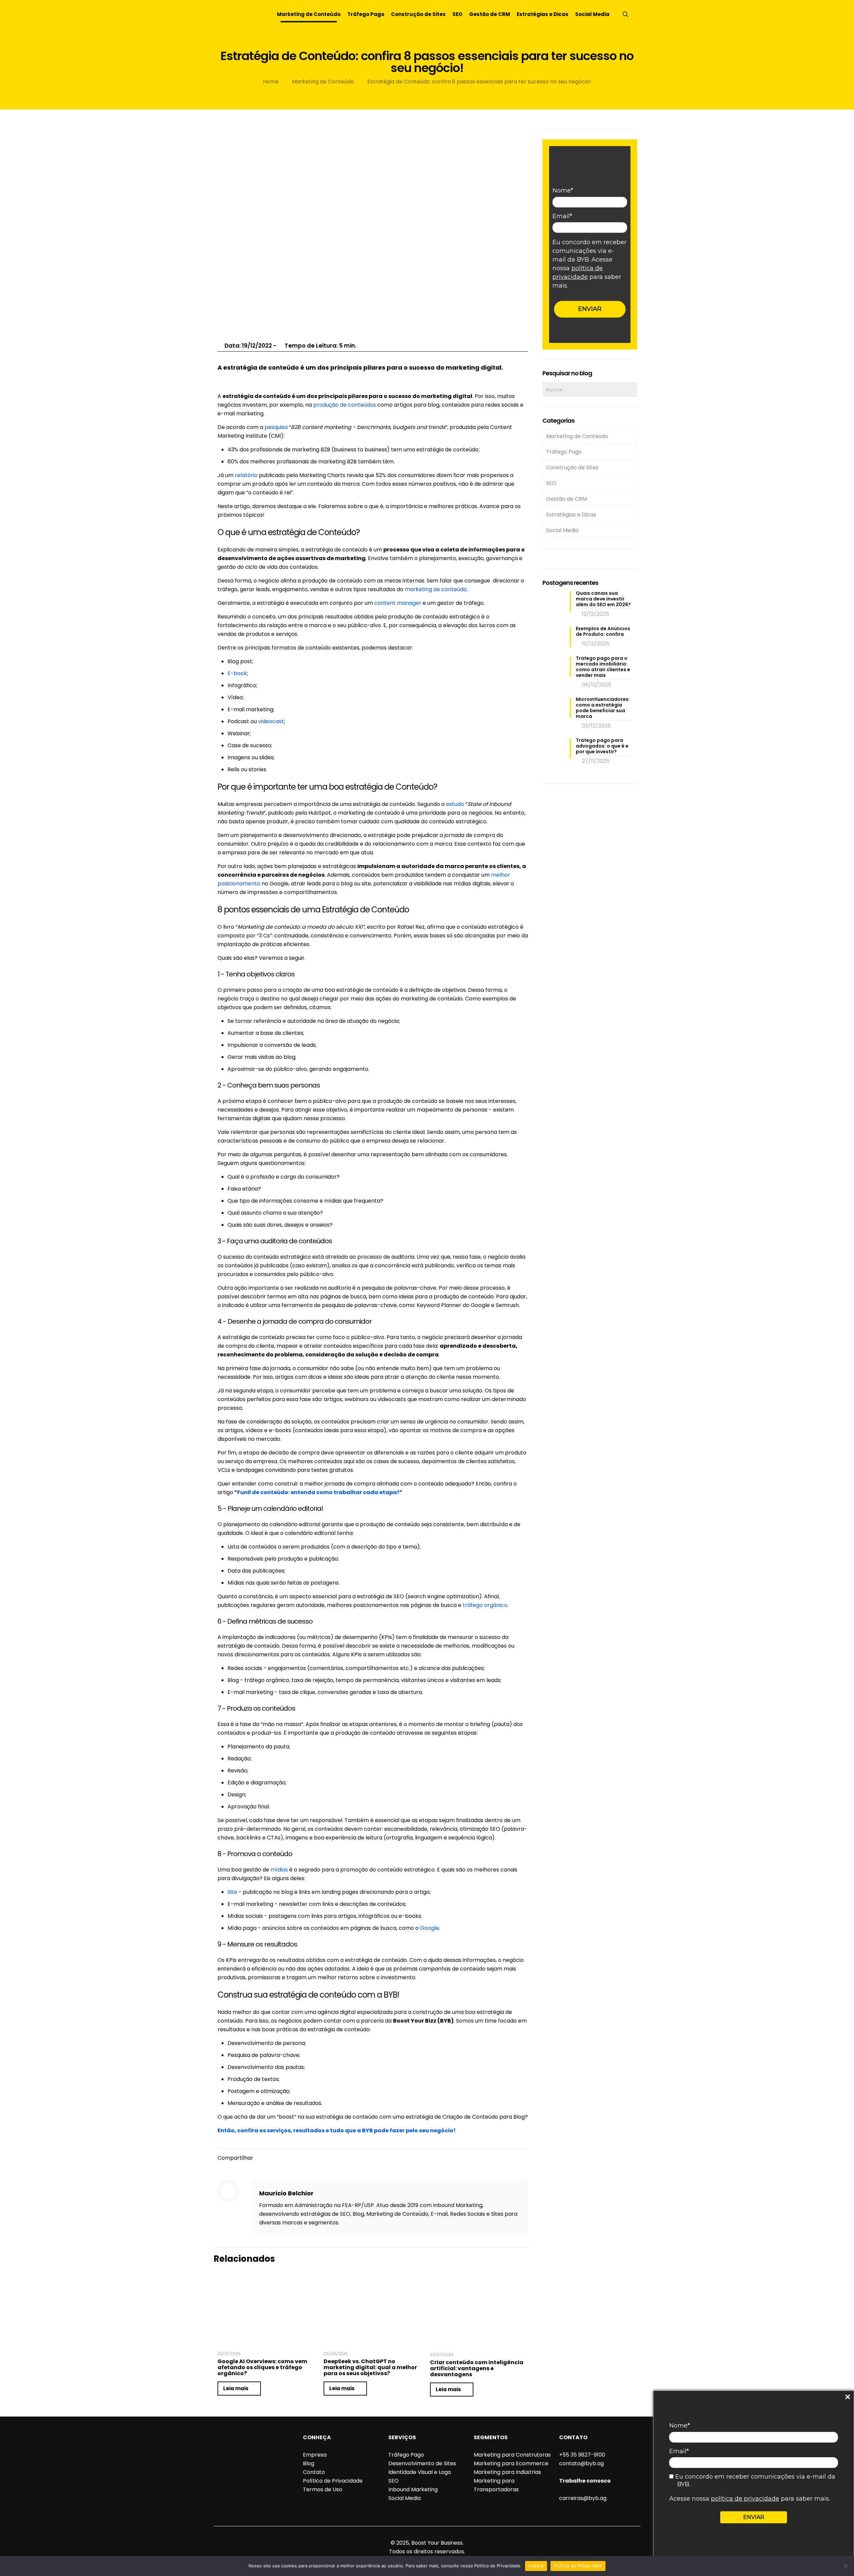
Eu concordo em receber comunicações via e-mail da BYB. (754, 2480)
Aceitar (536, 2566)
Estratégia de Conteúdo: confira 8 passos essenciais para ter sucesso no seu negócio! (479, 82)
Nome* (680, 2426)
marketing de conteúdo (436, 589)
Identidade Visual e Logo (420, 2472)
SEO (551, 483)
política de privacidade (745, 2499)
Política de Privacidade (333, 2481)
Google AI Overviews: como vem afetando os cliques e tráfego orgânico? (262, 2367)
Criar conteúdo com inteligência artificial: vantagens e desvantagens (477, 2368)
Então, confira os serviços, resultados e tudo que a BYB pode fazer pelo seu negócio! (337, 2130)
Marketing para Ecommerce (511, 2463)
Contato (314, 2472)
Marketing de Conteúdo (323, 82)
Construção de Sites (572, 468)
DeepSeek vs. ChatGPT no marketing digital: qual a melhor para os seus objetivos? (370, 2367)
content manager (398, 603)
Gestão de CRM (566, 499)
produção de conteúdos (345, 405)
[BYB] (237, 14)
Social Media (562, 530)
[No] (846, 2566)
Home (271, 82)
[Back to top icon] (427, 2534)
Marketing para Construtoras (512, 2455)
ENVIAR (754, 2517)
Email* (679, 2451)
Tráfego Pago (564, 452)
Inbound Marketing (413, 2489)
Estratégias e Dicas (571, 515)
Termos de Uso (323, 2489)
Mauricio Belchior (286, 2193)
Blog (309, 2463)
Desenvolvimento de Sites (422, 2463)
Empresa (315, 2455)
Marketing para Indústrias (507, 2472)
